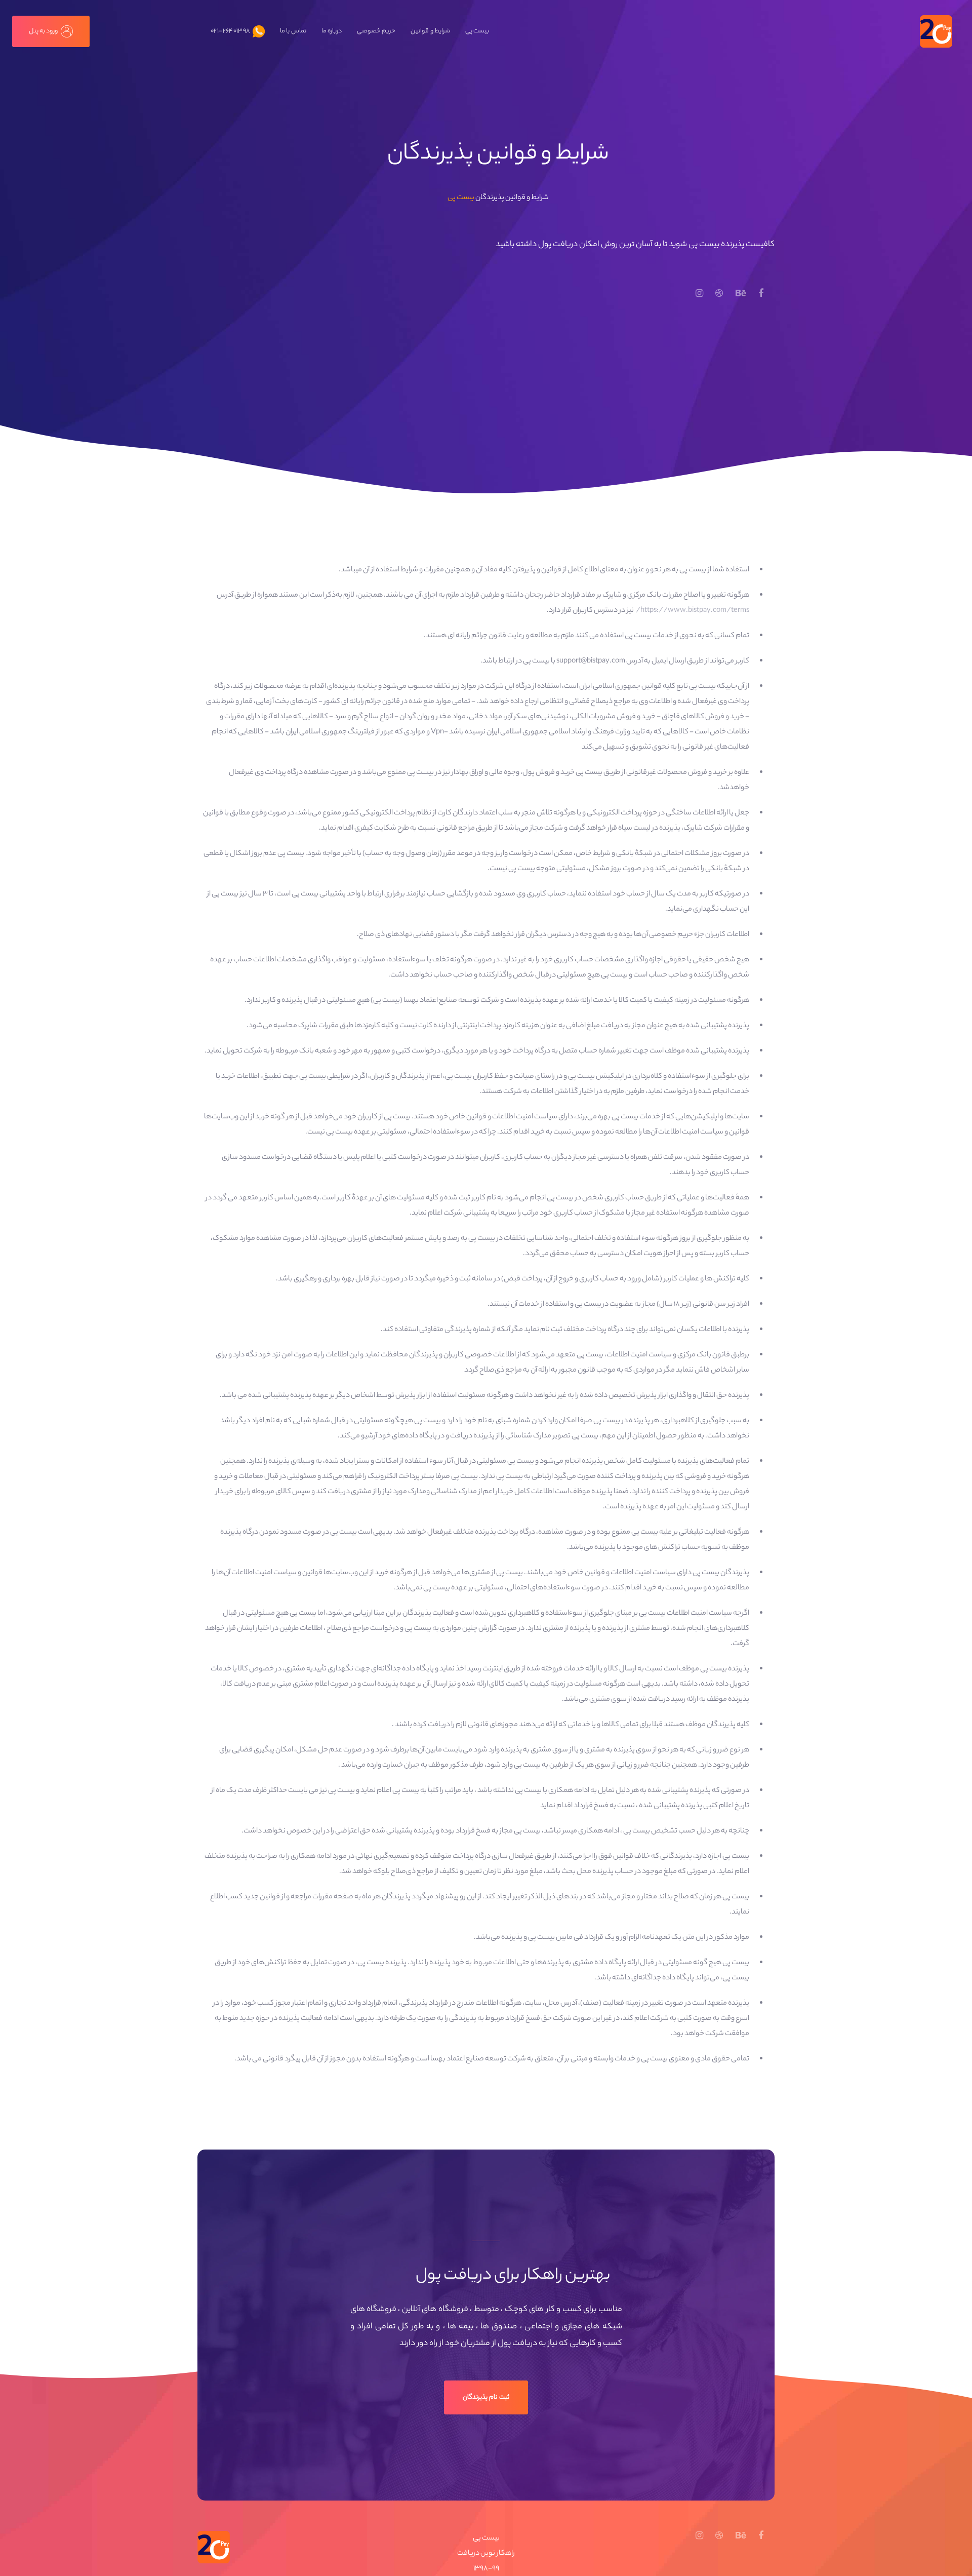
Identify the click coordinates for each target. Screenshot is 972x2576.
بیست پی (461, 198)
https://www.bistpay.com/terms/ (693, 611)
